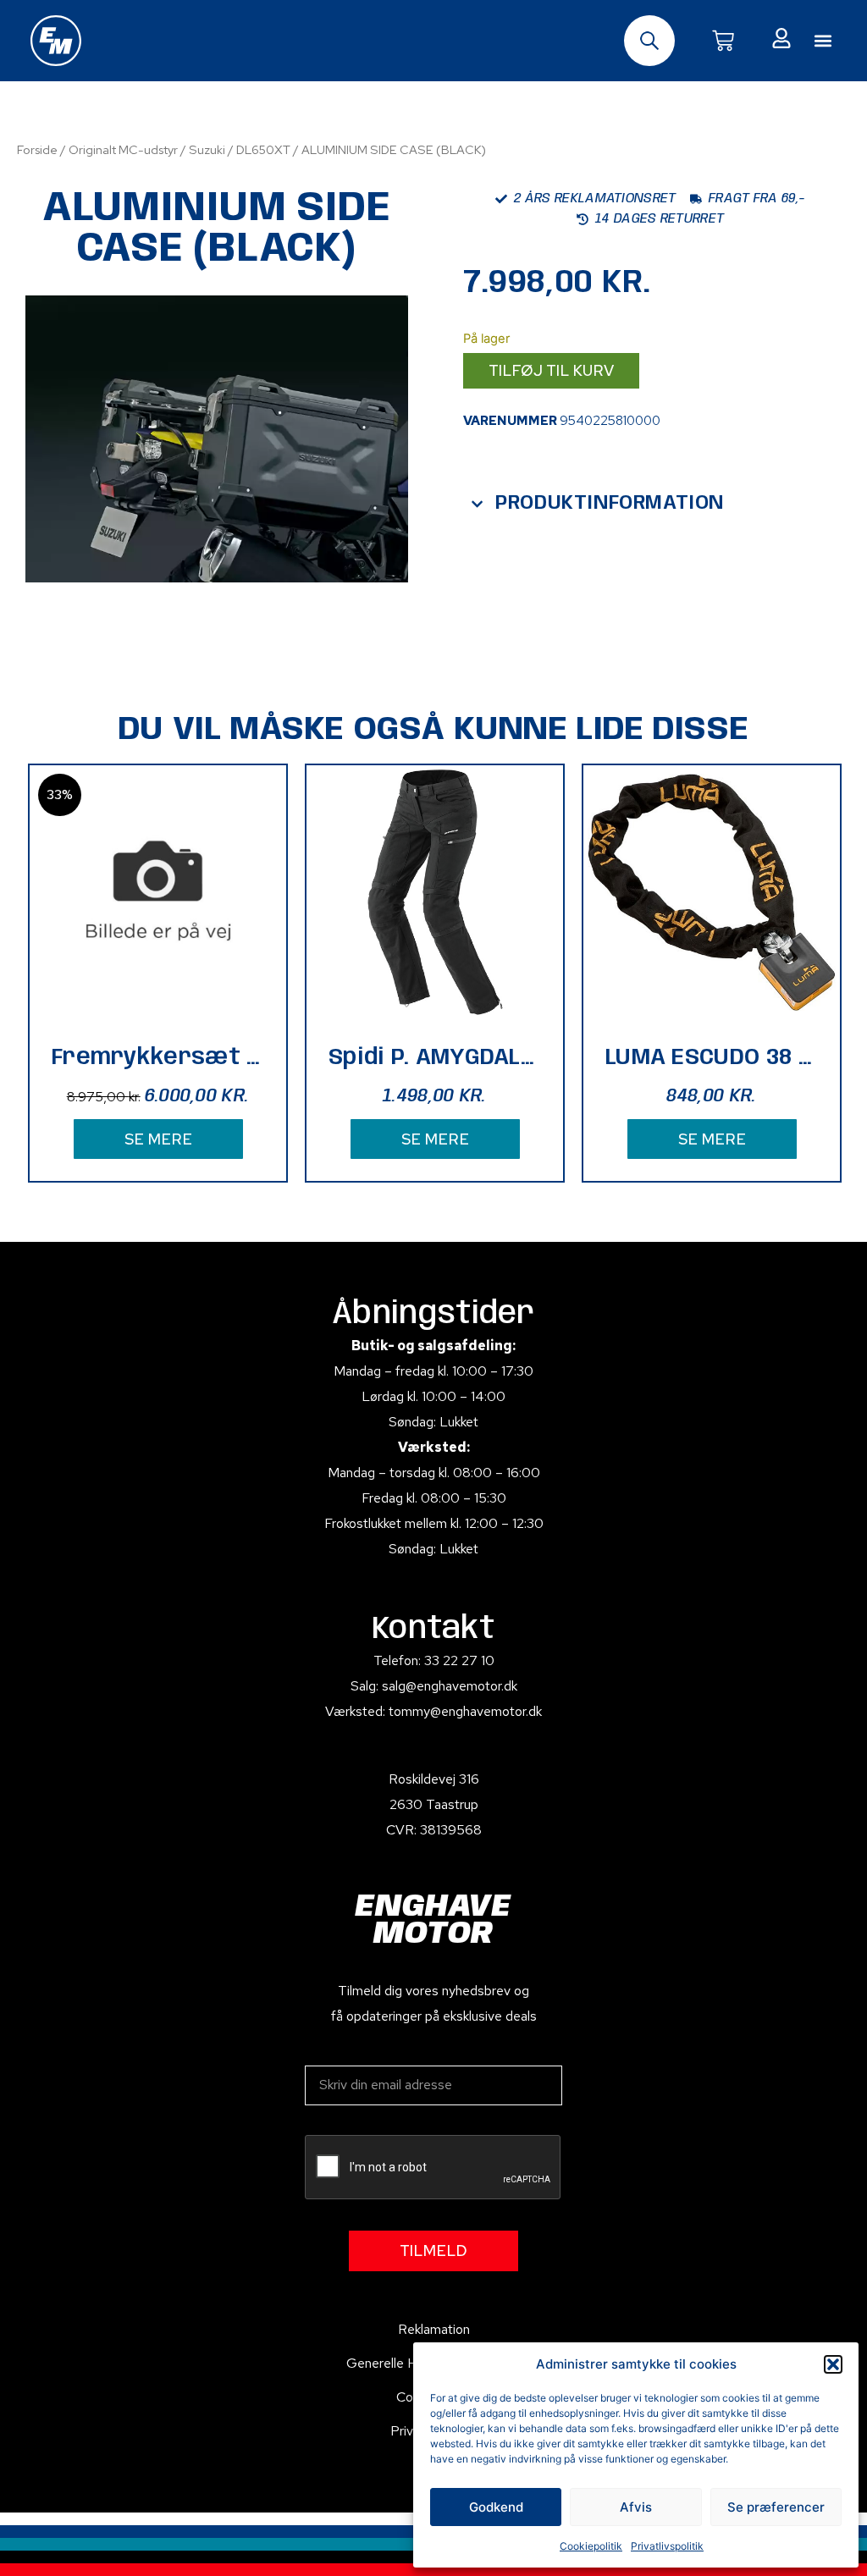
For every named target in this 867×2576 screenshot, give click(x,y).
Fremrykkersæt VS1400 (158, 1058)
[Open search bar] (649, 41)
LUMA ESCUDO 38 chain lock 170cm (712, 1058)
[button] (833, 2364)
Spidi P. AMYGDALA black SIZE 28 (435, 1058)
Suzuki (207, 149)
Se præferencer (776, 2507)
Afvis (636, 2507)
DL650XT (263, 149)
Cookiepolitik (591, 2546)
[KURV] (723, 41)
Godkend (496, 2507)
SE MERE (158, 1139)
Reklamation (434, 2329)
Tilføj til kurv (551, 370)
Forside (37, 149)
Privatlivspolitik (667, 2546)
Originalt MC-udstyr (123, 149)
